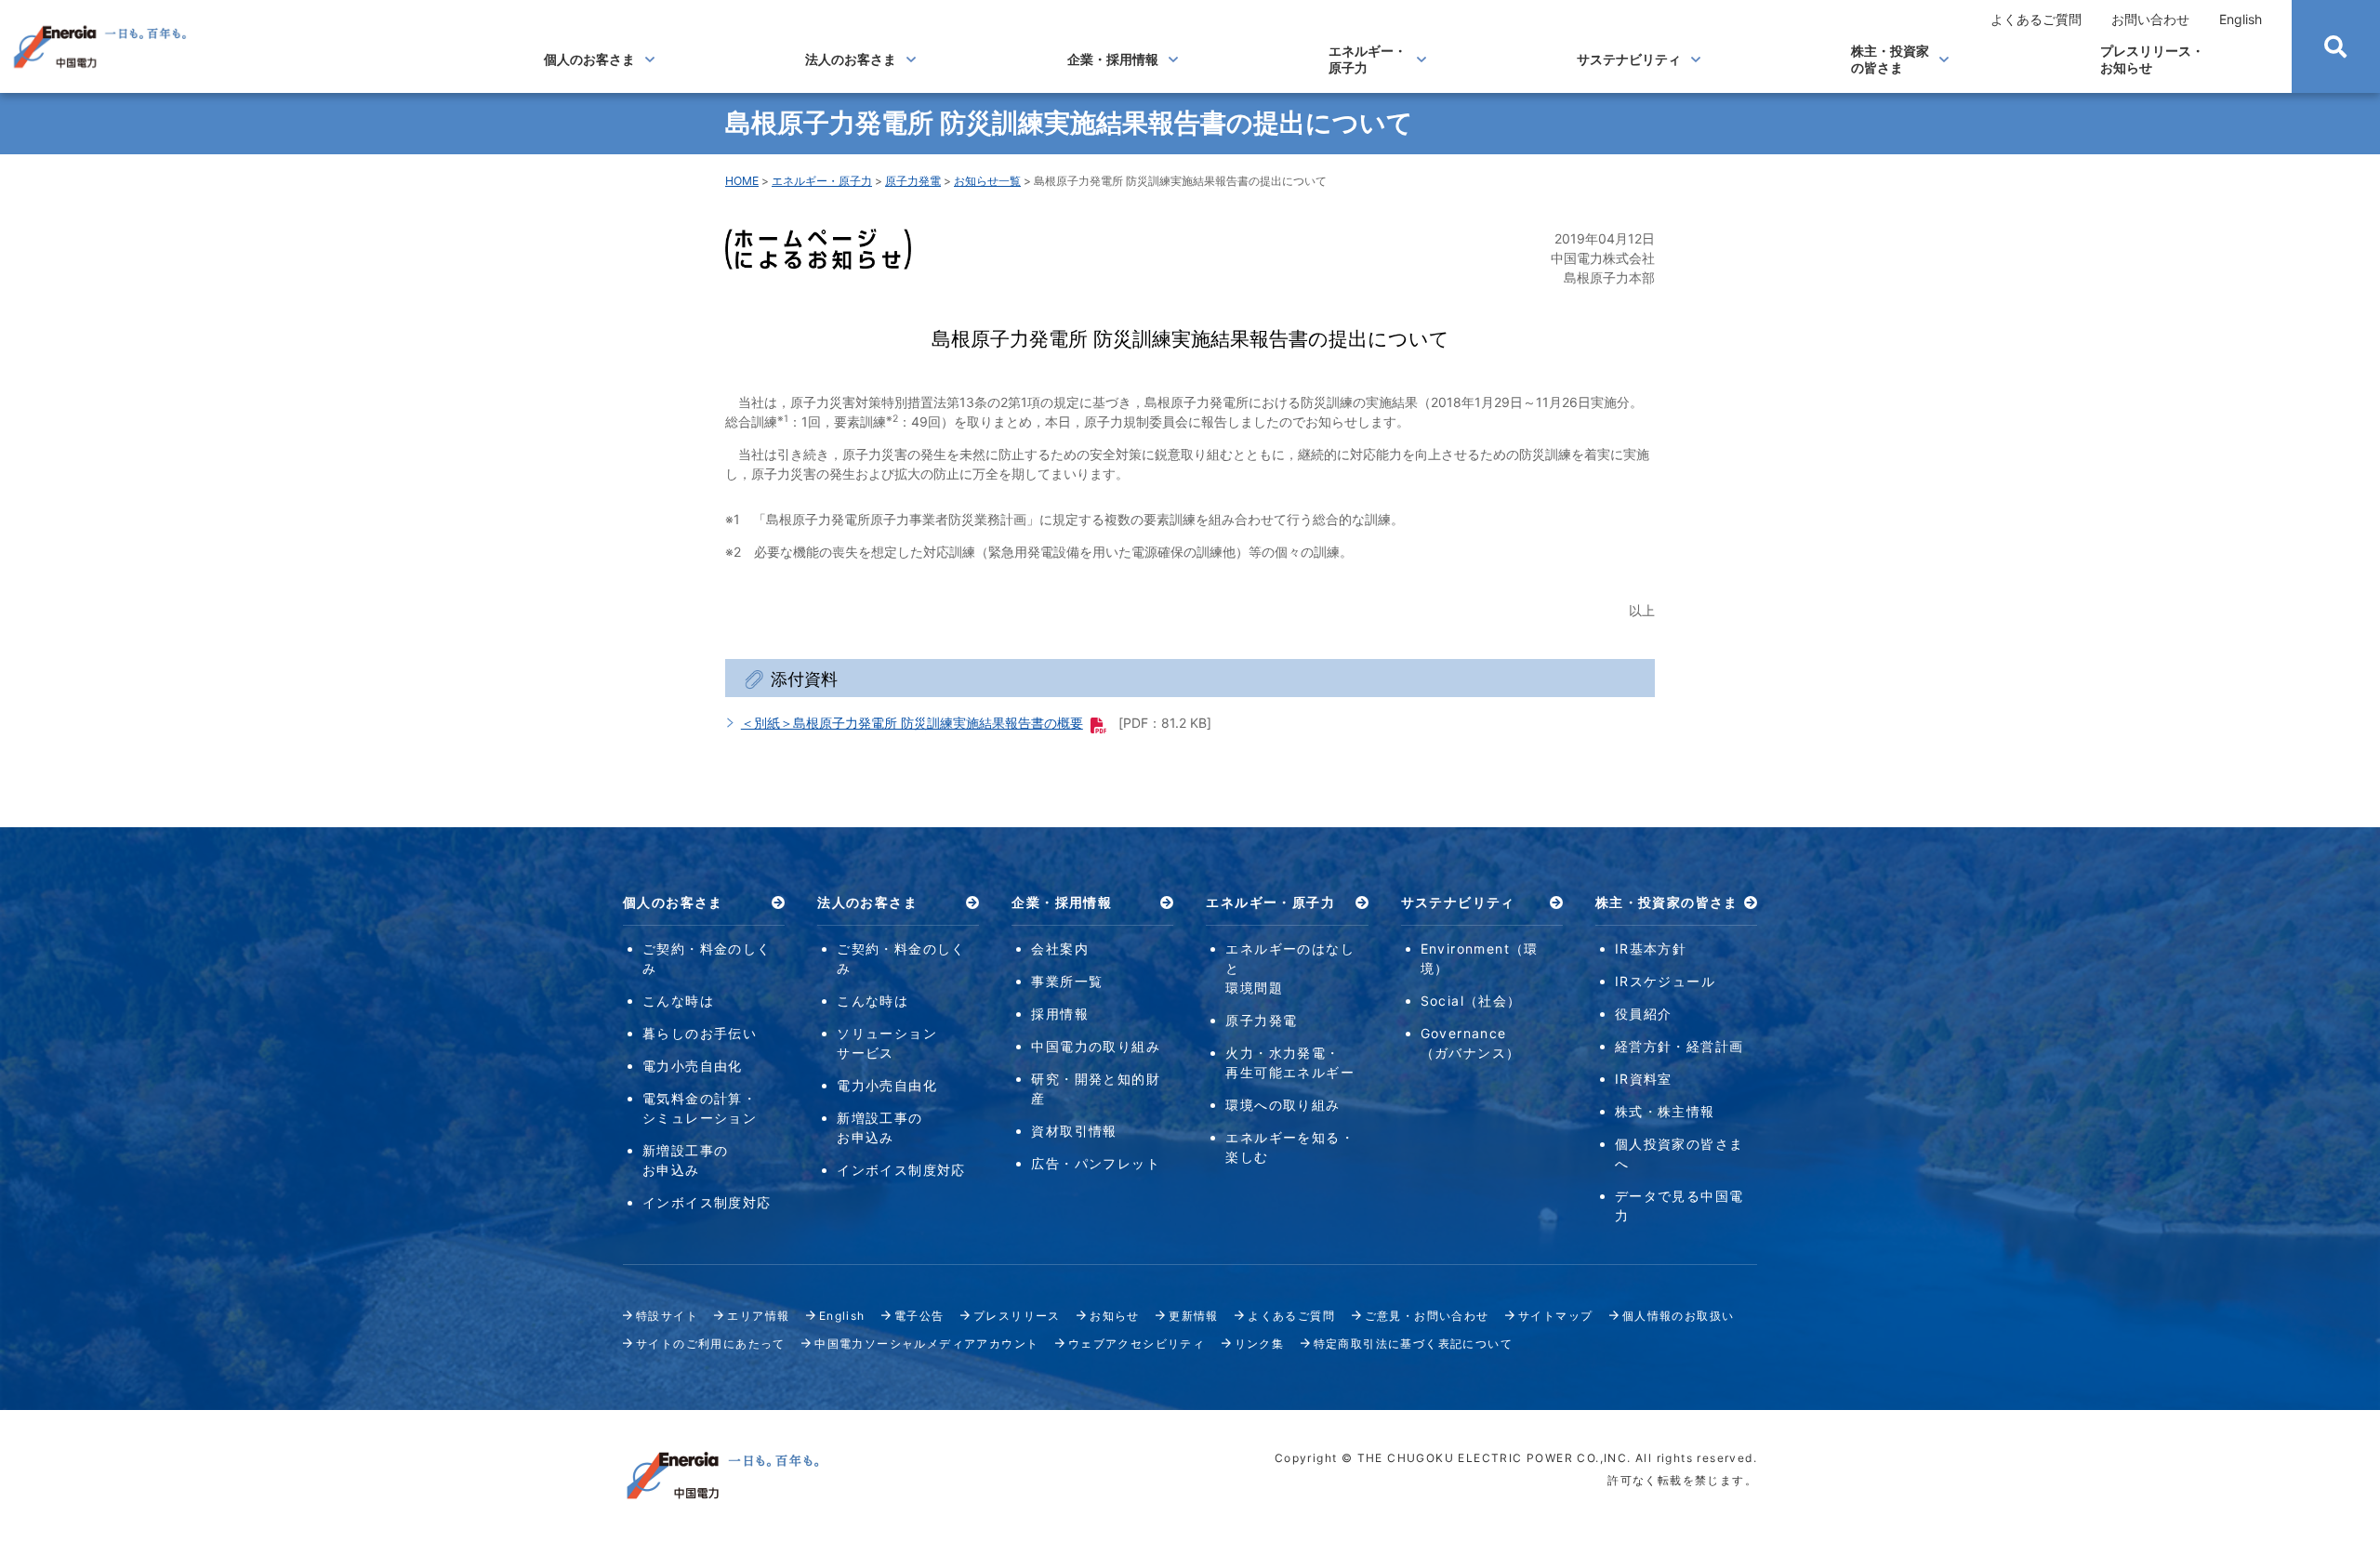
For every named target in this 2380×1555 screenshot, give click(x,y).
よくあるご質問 (2036, 19)
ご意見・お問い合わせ (1427, 1316)
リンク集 (1260, 1344)
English (2241, 19)
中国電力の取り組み (1096, 1046)
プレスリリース (1017, 1316)
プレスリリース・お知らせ (2152, 59)
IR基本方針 (1651, 949)
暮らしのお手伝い (700, 1033)
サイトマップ (1555, 1316)
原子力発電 (913, 181)
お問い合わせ (2150, 19)
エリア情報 (758, 1316)
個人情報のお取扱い (1679, 1316)
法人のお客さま (851, 59)
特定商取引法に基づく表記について (1413, 1344)
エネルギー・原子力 (1368, 59)
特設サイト (667, 1316)
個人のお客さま (589, 59)
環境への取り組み (1283, 1105)
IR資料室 (1644, 1079)
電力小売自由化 (693, 1066)
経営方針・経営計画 (1679, 1046)
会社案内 (1060, 949)
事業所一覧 (1067, 981)
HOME (742, 181)
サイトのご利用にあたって (711, 1344)
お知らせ (1115, 1316)
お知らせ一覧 (987, 181)
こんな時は (678, 1001)
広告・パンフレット (1096, 1163)
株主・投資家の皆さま (1890, 59)
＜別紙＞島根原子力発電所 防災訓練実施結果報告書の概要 (912, 723)
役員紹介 (1644, 1014)
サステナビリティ (1629, 59)
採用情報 (1060, 1014)
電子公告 (919, 1316)
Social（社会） (1471, 1001)
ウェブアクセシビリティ (1137, 1344)
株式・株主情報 (1665, 1111)
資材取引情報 (1074, 1131)
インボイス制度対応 (707, 1202)
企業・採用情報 (1113, 59)
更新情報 (1194, 1316)
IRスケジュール (1665, 981)
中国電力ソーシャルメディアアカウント (926, 1344)
